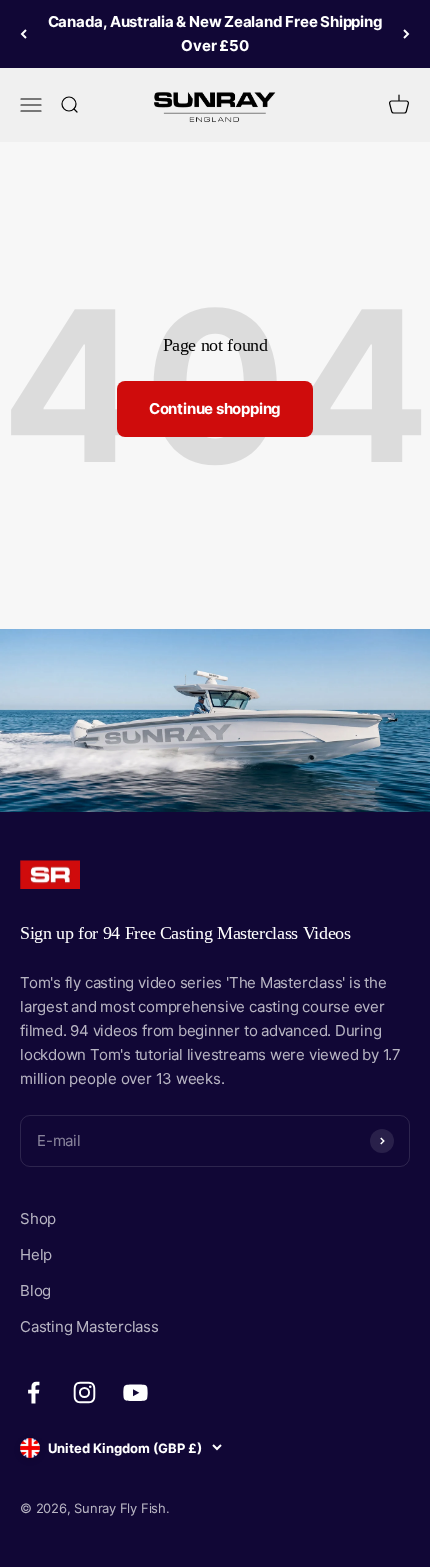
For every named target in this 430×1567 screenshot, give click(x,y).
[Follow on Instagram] (84, 1392)
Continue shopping (215, 408)
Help (36, 1254)
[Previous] (23, 34)
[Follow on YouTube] (135, 1392)
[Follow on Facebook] (33, 1392)
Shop (38, 1218)
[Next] (406, 34)
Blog (35, 1290)
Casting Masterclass (89, 1326)
